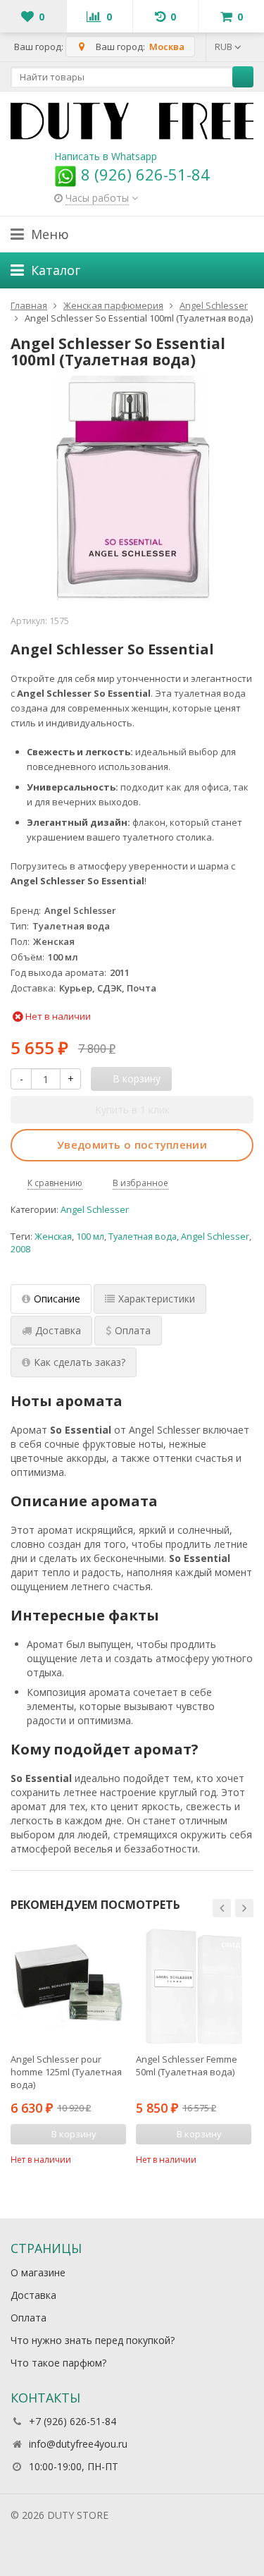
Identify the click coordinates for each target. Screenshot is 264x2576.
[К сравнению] (96, 2158)
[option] (68, 2047)
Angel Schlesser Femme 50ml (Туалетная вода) (187, 2065)
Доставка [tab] (58, 1330)
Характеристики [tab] (157, 1299)
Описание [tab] (57, 1299)
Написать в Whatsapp (106, 156)
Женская (53, 1237)
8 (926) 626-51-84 (143, 174)
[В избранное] (118, 2158)
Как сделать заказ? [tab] (80, 1362)
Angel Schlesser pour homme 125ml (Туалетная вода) (66, 2072)
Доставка (33, 2295)
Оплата (29, 2318)
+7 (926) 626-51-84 (73, 2421)
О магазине (38, 2272)
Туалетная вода (143, 1237)
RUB (225, 47)
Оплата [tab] (133, 1330)
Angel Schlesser (95, 1210)
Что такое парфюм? (58, 2363)
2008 (20, 1249)
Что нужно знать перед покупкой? (93, 2340)
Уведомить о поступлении (132, 1144)
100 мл (90, 1237)
